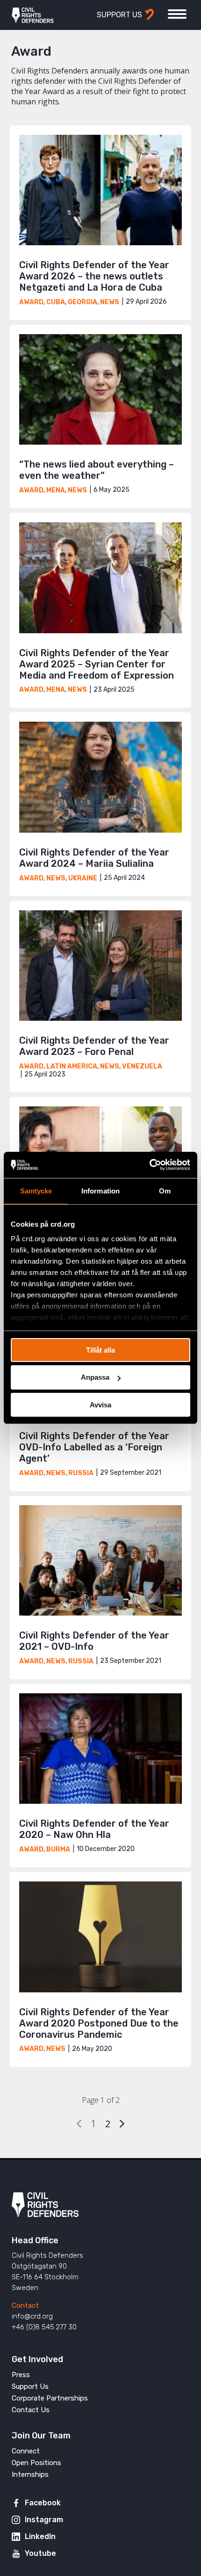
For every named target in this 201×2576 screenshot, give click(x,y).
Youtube (40, 2553)
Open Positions (36, 2463)
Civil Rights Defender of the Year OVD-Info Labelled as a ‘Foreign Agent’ (94, 1447)
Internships (30, 2474)
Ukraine (83, 878)
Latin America (72, 1066)
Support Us (30, 2386)
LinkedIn (40, 2536)
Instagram (44, 2520)
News (110, 302)
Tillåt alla (100, 1350)
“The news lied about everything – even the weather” (97, 470)
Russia (81, 1473)
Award (31, 302)
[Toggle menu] (177, 14)
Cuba (56, 302)
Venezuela (142, 1066)
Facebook (43, 2503)
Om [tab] (165, 1190)
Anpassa (95, 1377)
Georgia (83, 302)
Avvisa (100, 1405)
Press (21, 2375)
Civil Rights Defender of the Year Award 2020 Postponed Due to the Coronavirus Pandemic (99, 2023)
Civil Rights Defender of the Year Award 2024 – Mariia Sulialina (94, 858)
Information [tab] (100, 1190)
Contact (25, 2305)
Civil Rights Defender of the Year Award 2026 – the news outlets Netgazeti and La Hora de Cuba (94, 276)
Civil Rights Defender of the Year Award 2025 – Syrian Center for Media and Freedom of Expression (97, 664)
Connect (26, 2451)
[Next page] (122, 2124)
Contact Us (31, 2410)
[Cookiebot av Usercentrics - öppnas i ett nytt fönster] (149, 1165)
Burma (58, 1849)
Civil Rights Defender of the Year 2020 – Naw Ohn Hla (94, 1829)
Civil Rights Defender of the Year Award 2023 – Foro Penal (94, 1046)
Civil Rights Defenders (33, 15)
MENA (56, 490)
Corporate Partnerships (50, 2398)
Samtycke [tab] (36, 1190)
